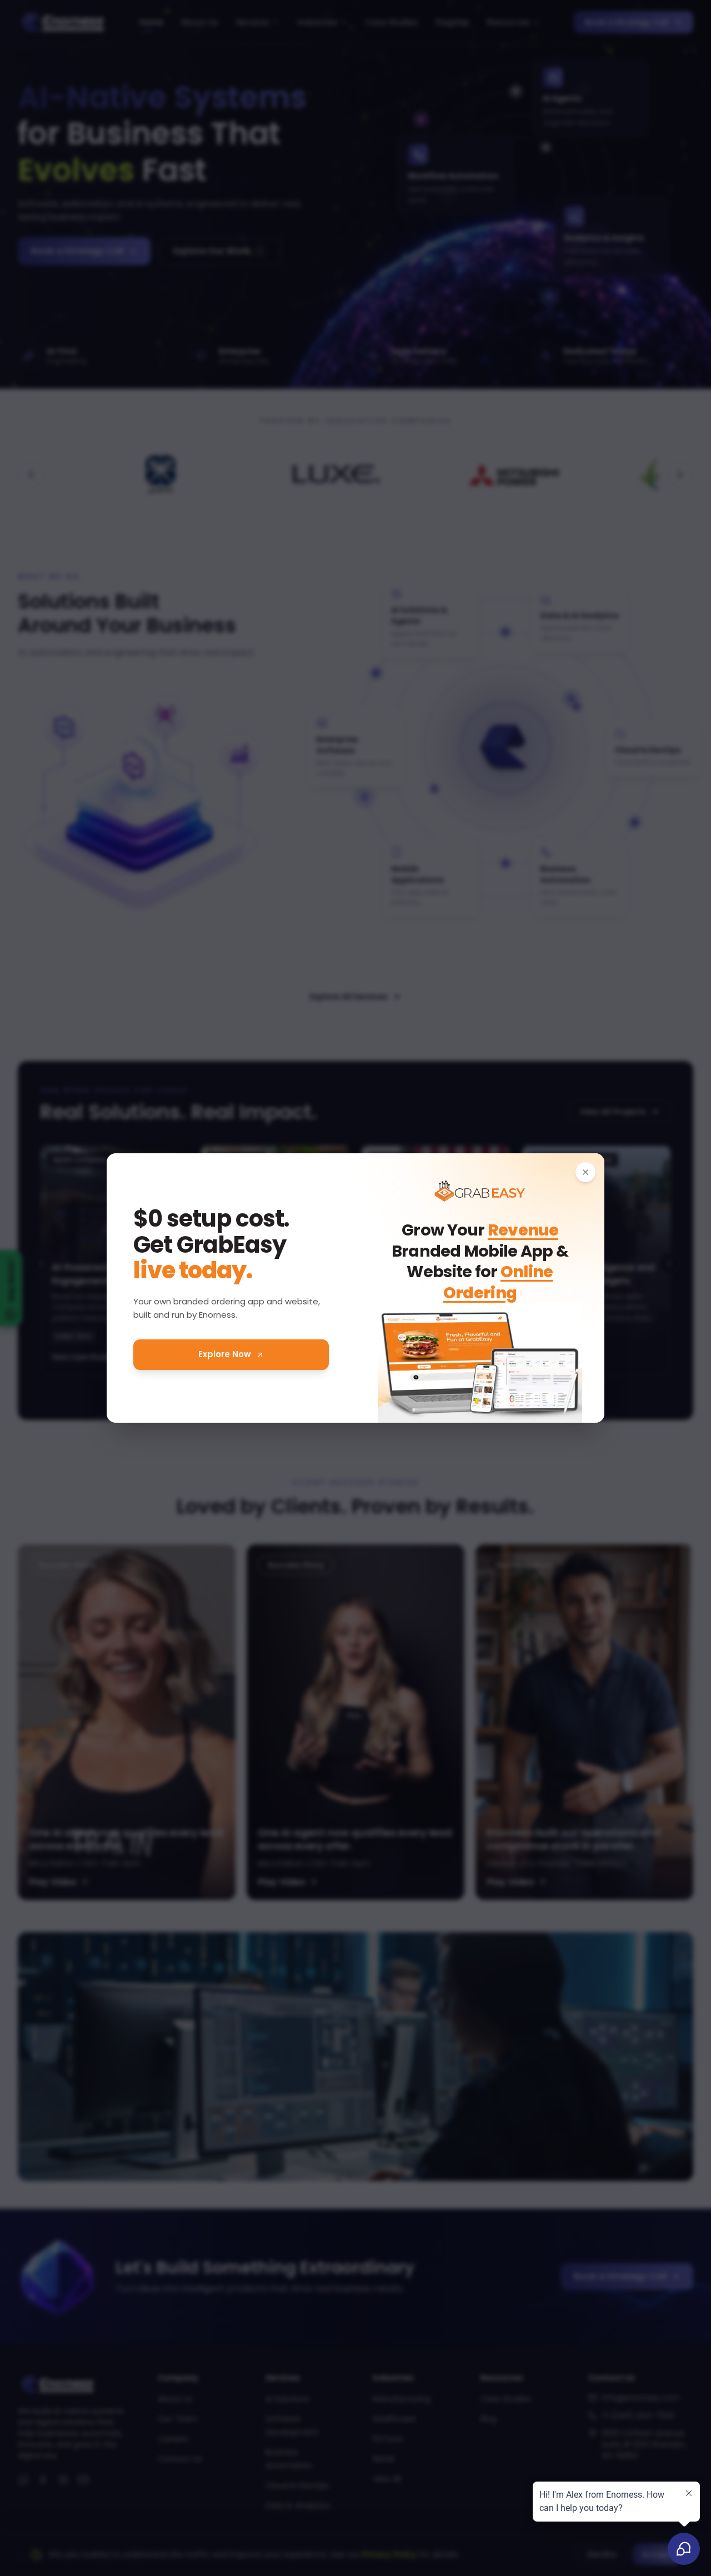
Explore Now (225, 1354)
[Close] (585, 1172)
